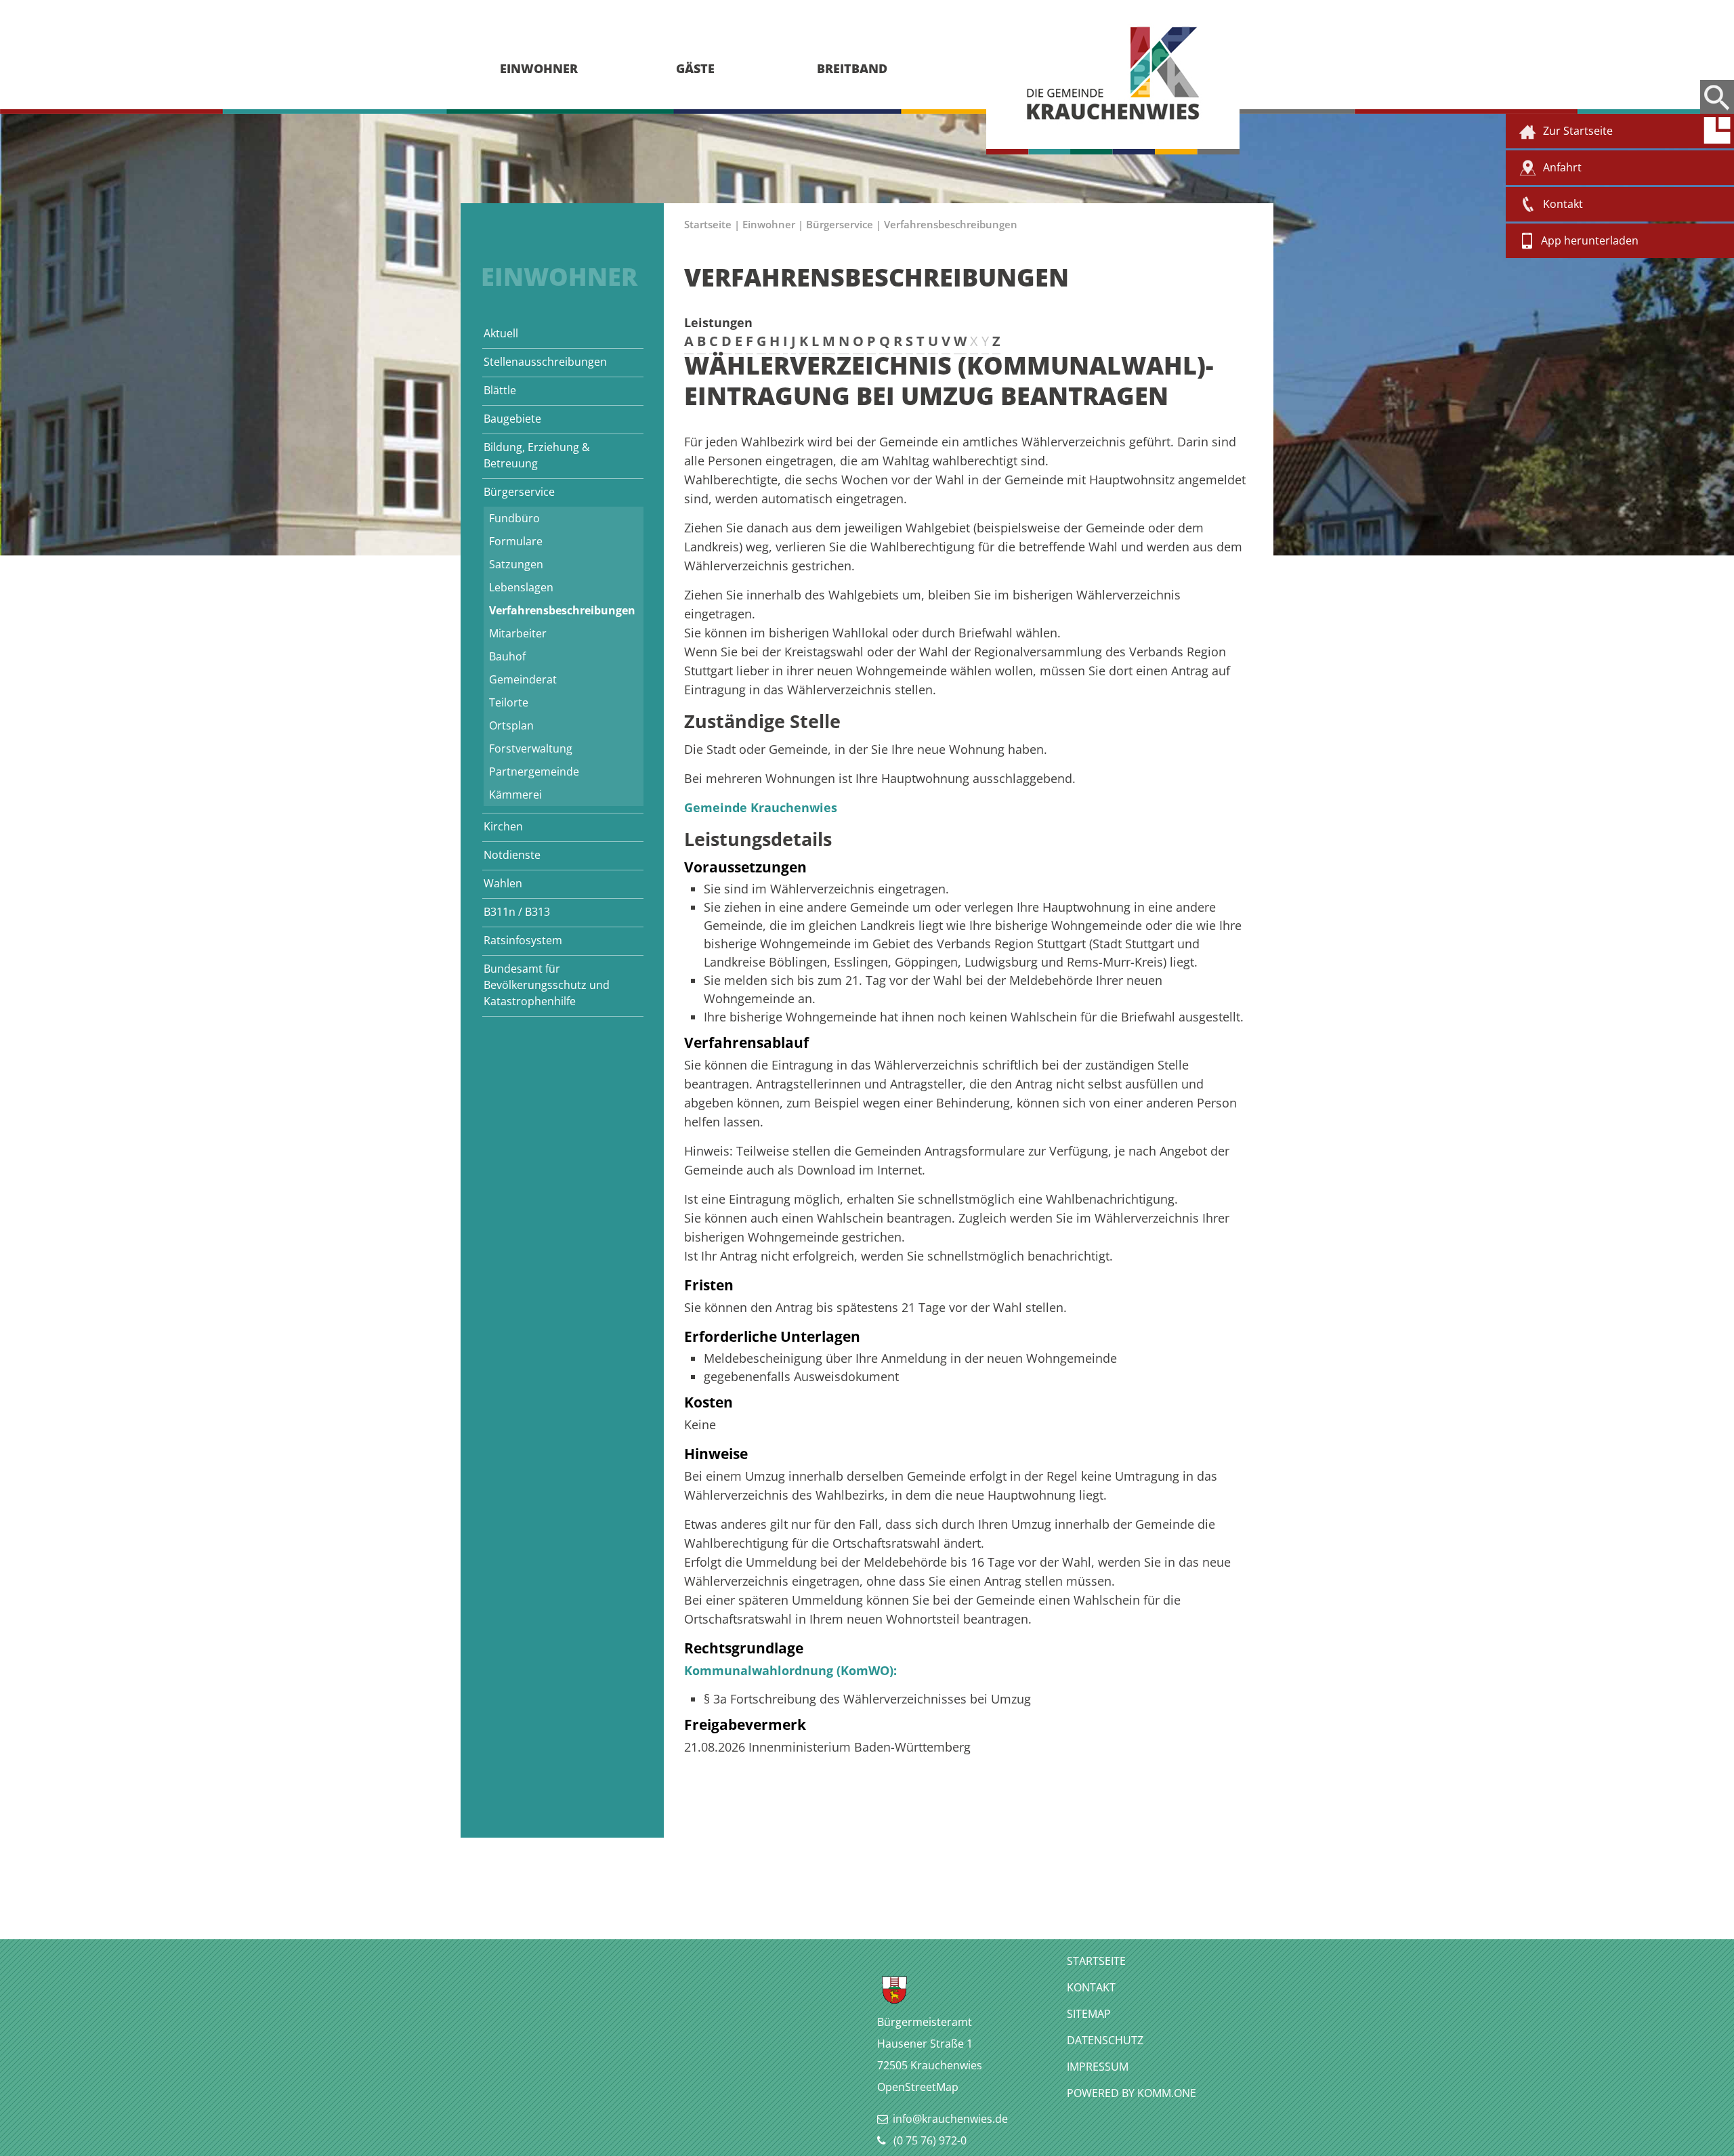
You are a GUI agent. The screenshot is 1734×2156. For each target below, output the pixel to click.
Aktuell (501, 333)
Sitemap (1089, 2014)
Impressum (1098, 2067)
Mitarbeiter (518, 633)
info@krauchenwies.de (950, 2119)
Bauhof (507, 656)
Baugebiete (512, 419)
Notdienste (512, 855)
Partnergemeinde (534, 771)
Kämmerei (515, 795)
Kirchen (503, 826)
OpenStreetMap (918, 2087)
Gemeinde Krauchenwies (761, 807)
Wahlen (503, 883)
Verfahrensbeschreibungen (562, 610)
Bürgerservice (519, 492)
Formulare (516, 541)
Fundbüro (514, 518)
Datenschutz (1105, 2040)
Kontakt (1091, 1987)
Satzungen (516, 564)
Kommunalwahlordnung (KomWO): (790, 1670)
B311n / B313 (517, 912)
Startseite (708, 224)
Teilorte (509, 702)
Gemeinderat (523, 679)
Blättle (500, 390)
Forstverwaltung (531, 748)
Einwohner (769, 224)
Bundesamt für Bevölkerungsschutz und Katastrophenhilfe (547, 985)
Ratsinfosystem (523, 940)
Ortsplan (511, 725)
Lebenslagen (521, 587)
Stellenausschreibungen (545, 362)
